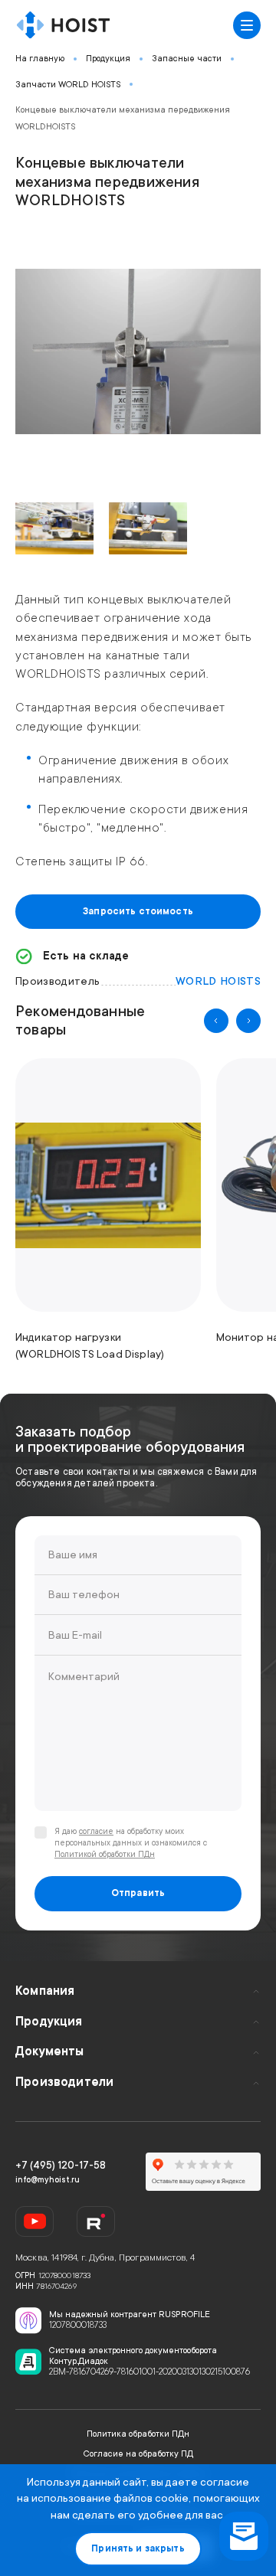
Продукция (108, 59)
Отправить (138, 1893)
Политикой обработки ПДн (105, 1855)
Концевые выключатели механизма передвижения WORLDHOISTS (123, 118)
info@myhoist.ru (48, 2180)
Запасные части (187, 59)
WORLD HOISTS (218, 981)
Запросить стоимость (138, 911)
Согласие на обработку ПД (138, 2454)
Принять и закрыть (138, 2548)
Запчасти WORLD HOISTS (68, 85)
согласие (96, 1832)
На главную (40, 59)
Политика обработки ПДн (138, 2434)
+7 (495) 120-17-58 (61, 2165)
